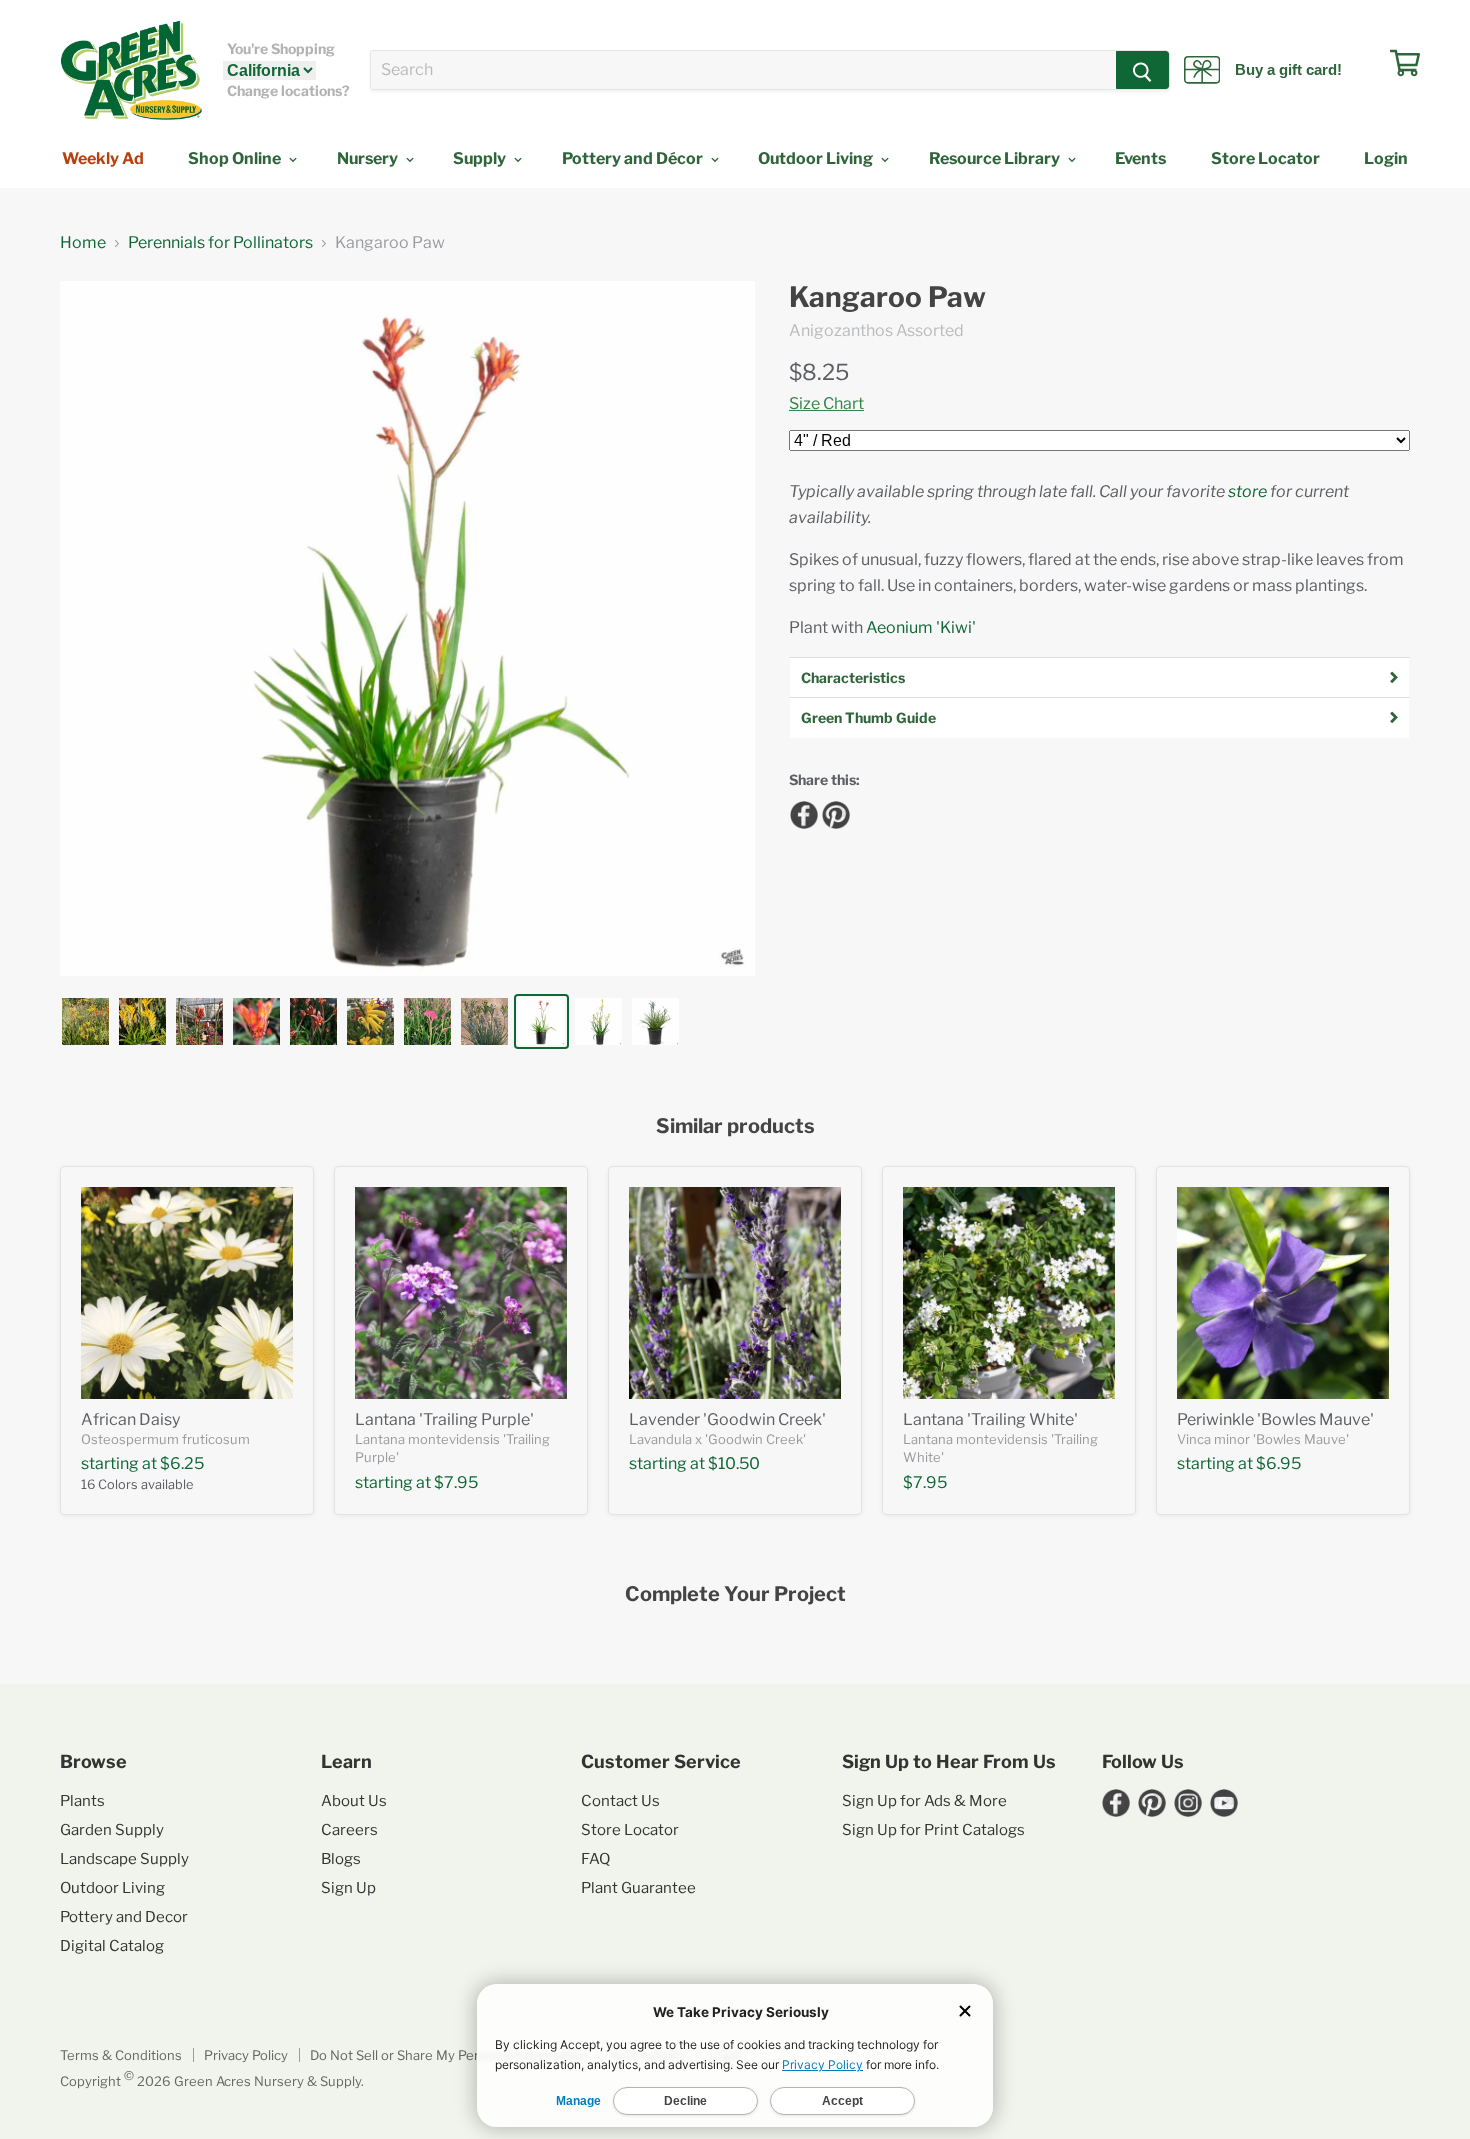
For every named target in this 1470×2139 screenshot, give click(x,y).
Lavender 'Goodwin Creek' (727, 1419)
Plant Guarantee (638, 1888)
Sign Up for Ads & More (924, 1801)
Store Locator (1265, 158)
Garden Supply (112, 1830)
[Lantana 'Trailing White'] (1009, 1293)
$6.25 (182, 1463)
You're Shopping (281, 49)
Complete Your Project (735, 1594)
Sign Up (348, 1888)
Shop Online (236, 158)
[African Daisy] (187, 1293)
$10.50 (734, 1463)
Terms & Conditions (121, 2055)
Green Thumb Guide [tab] (868, 717)
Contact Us (620, 1801)
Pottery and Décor (634, 158)
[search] (743, 70)
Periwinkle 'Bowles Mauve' (1275, 1419)
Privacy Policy (246, 2055)
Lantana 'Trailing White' (990, 1419)
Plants (82, 1801)
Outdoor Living (817, 158)
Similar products (735, 1126)
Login (1386, 158)
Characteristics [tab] (853, 677)
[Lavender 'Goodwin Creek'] (735, 1293)
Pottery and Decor (124, 1917)
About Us (354, 1801)
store (1247, 491)
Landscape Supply (124, 1859)
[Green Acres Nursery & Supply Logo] (131, 70)
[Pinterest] (833, 812)
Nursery (369, 158)
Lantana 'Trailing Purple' (444, 1419)
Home (83, 243)
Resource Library (996, 158)
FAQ (595, 1859)
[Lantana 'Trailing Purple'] (461, 1293)
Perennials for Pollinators (220, 243)
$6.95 (1278, 1463)
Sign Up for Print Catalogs (933, 1830)
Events (1140, 158)
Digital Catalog (112, 1946)
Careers (349, 1830)
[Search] (1142, 70)
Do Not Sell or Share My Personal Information (449, 2055)
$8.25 (819, 372)
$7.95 (456, 1482)
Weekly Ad (103, 158)
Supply (481, 158)
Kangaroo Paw (887, 297)
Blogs (341, 1859)
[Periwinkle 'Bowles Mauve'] (1283, 1293)
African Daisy (130, 1419)
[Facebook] (801, 812)
